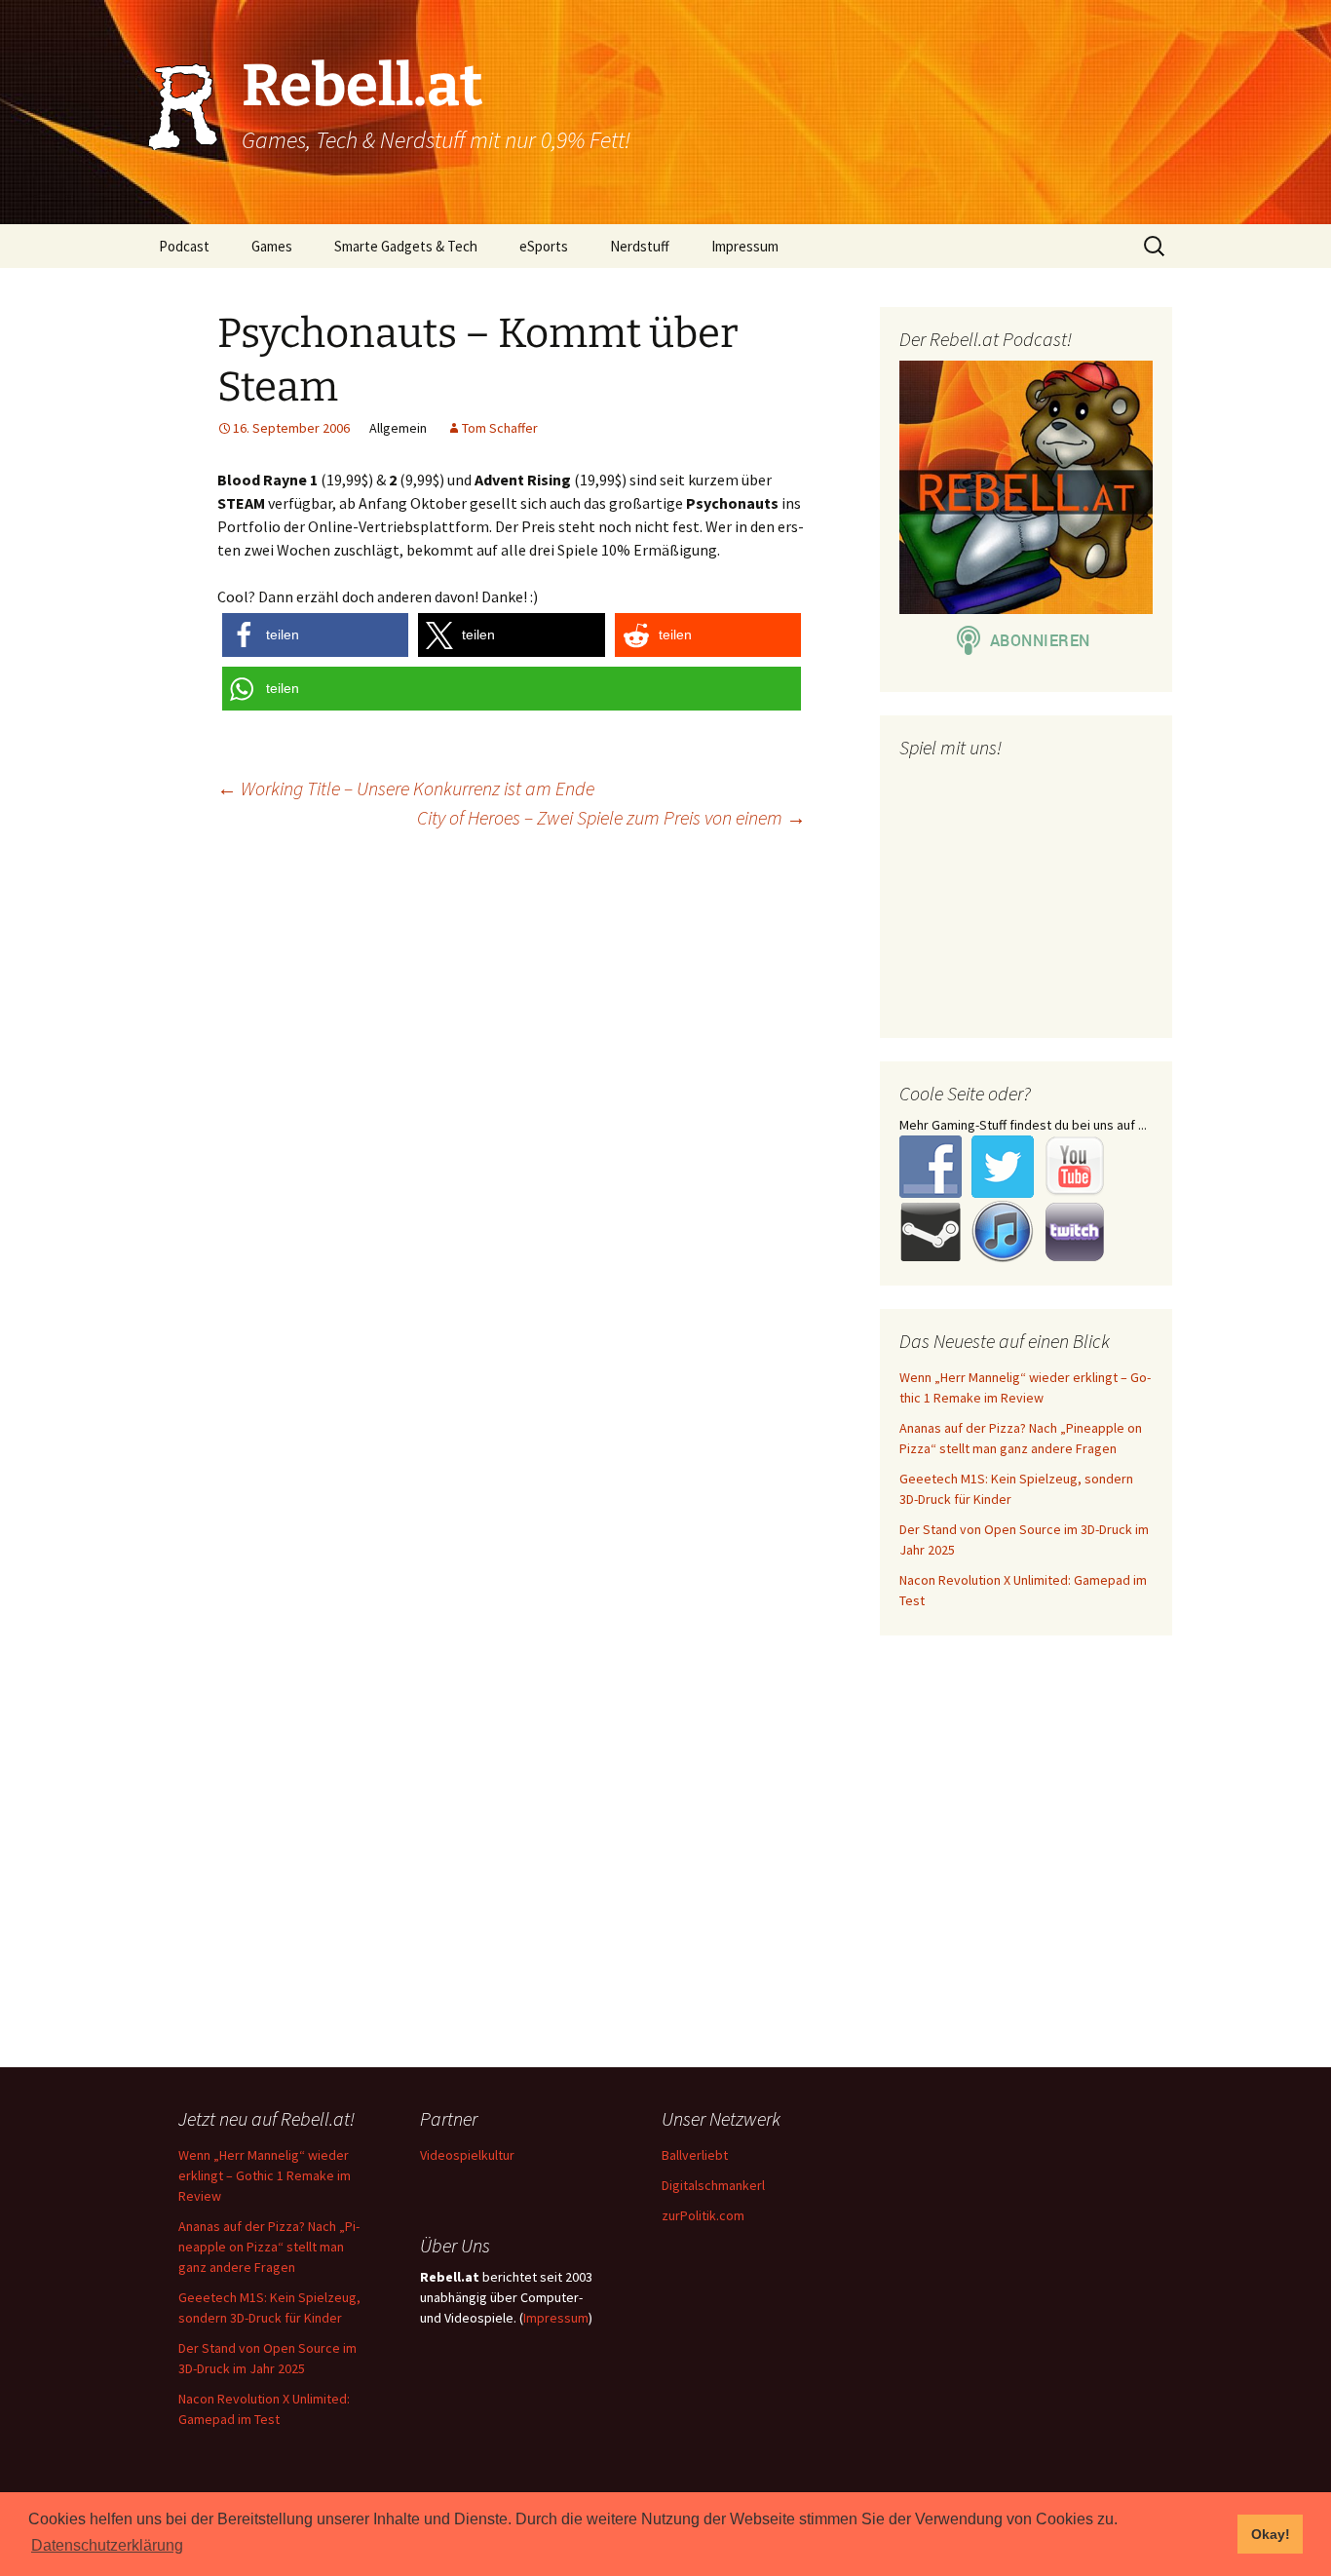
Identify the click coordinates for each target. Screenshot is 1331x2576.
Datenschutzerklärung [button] (107, 2545)
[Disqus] (665, 1096)
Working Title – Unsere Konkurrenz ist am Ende (406, 788)
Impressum (745, 246)
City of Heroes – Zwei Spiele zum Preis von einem (611, 817)
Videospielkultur (467, 2155)
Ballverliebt (695, 2155)
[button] (315, 635)
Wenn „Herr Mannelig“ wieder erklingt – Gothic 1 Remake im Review (265, 2175)
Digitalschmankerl (713, 2185)
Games (272, 246)
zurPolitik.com (703, 2215)
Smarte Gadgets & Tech (406, 246)
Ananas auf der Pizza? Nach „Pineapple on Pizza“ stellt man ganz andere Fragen (269, 2247)
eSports (544, 246)
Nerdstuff (640, 246)
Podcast (184, 246)
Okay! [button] (1271, 2534)
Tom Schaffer (500, 428)
